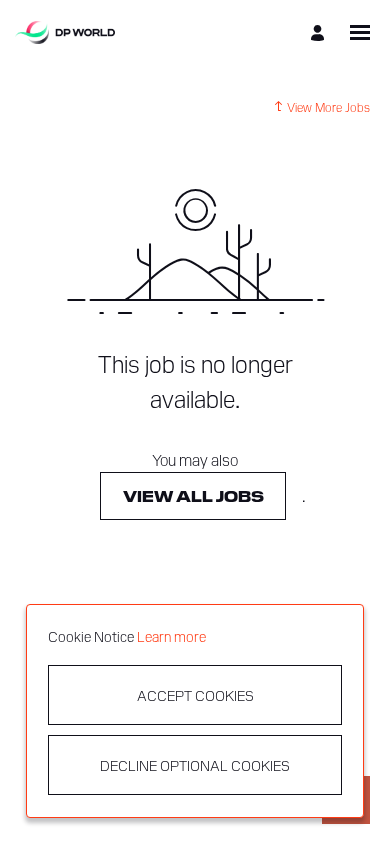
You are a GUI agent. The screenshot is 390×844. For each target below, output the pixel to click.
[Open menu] (360, 32)
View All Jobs (193, 495)
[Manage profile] (320, 32)
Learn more (171, 636)
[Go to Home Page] (65, 32)
